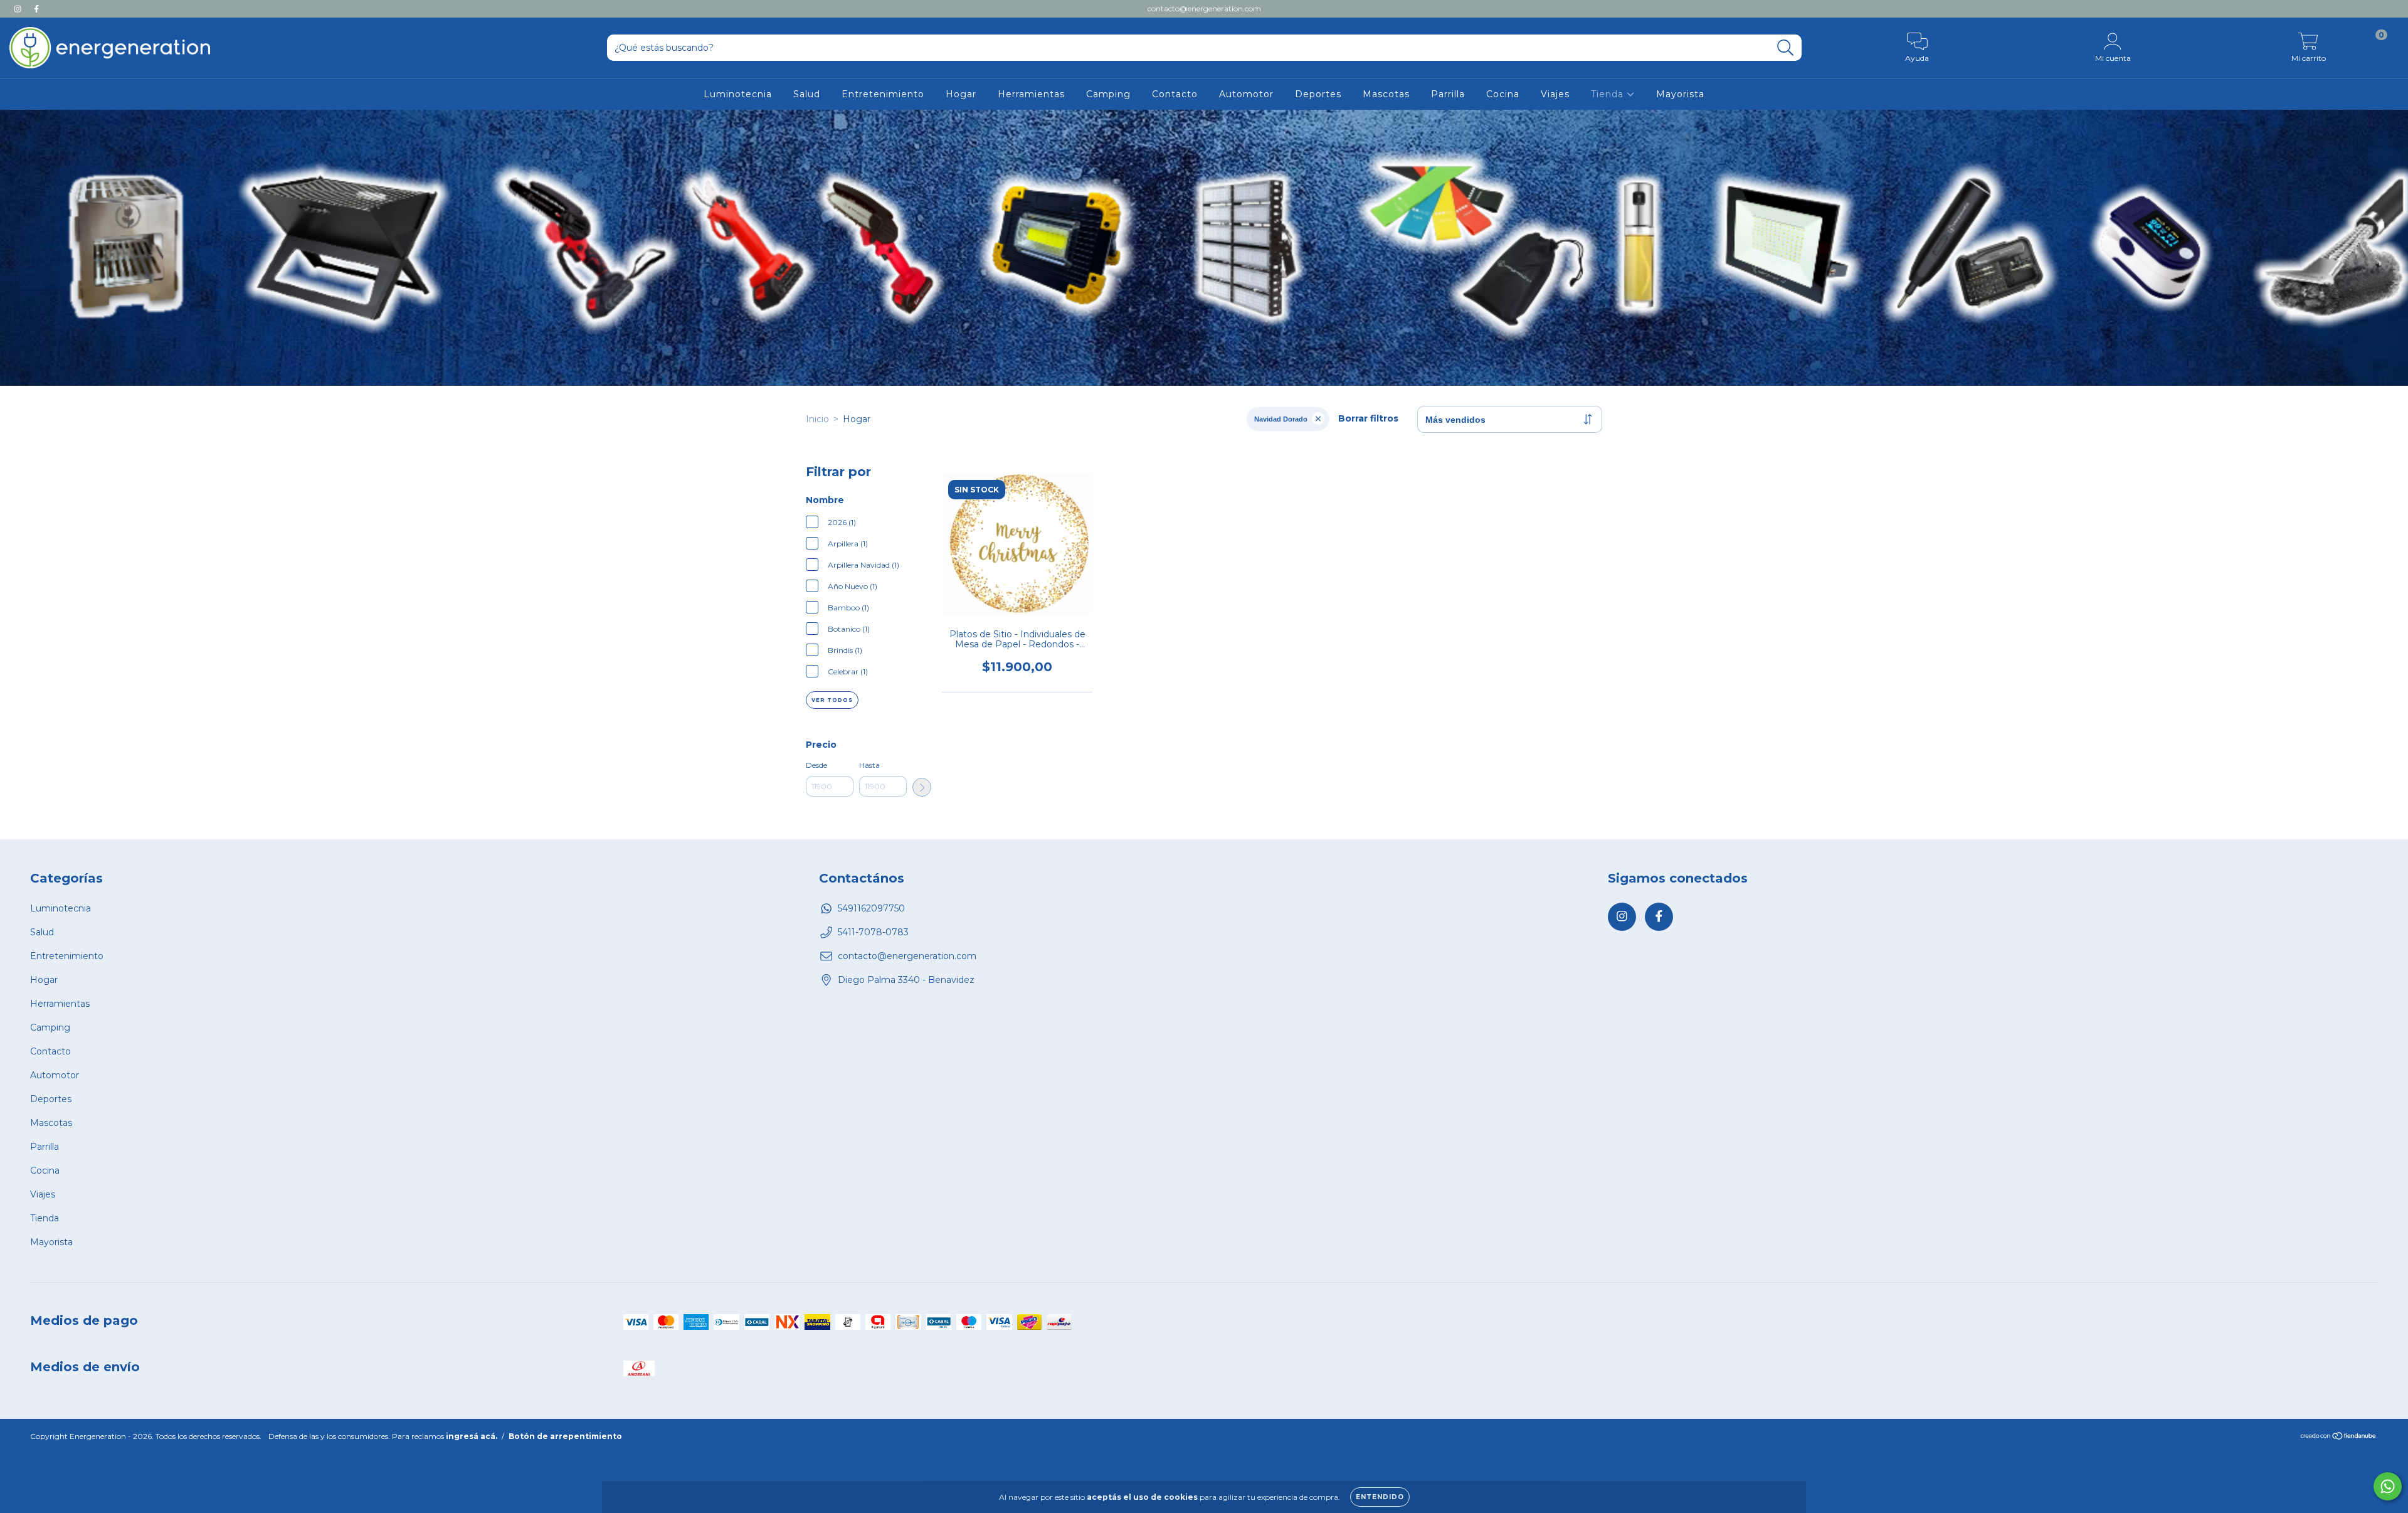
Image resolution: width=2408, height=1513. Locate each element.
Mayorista (1680, 94)
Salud (807, 94)
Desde (816, 765)
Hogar (961, 94)
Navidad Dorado (1281, 419)
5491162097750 (871, 908)
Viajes (1555, 94)
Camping (1108, 94)
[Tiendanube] (2339, 1437)
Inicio (817, 419)
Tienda (1609, 94)
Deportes (1318, 94)
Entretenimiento (883, 94)
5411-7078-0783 (873, 932)
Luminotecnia (738, 94)
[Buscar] (1786, 48)
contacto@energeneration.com (1204, 8)
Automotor (1246, 94)
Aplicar (922, 787)
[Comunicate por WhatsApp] (2388, 1486)
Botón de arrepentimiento (565, 1436)
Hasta (869, 765)
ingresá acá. (472, 1436)
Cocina (1503, 94)
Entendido (1380, 1497)
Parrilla (1448, 94)
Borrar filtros (1368, 418)
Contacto (1175, 94)
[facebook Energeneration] (36, 9)
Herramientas (1031, 94)
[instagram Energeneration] (19, 9)
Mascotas (1386, 94)
